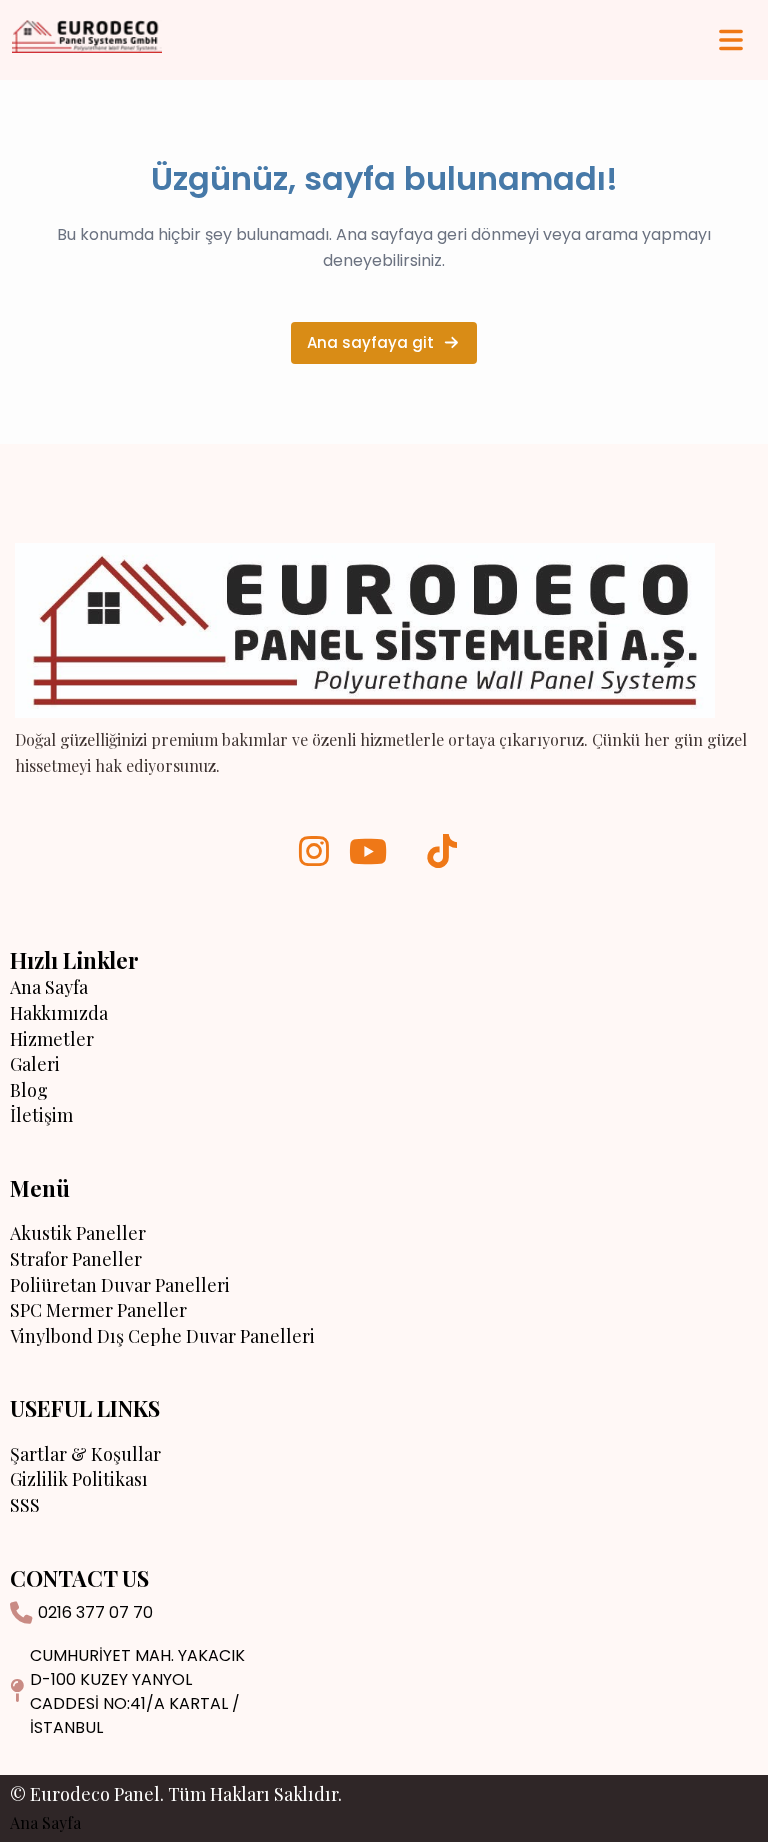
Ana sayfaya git (370, 342)
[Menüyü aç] (731, 40)
